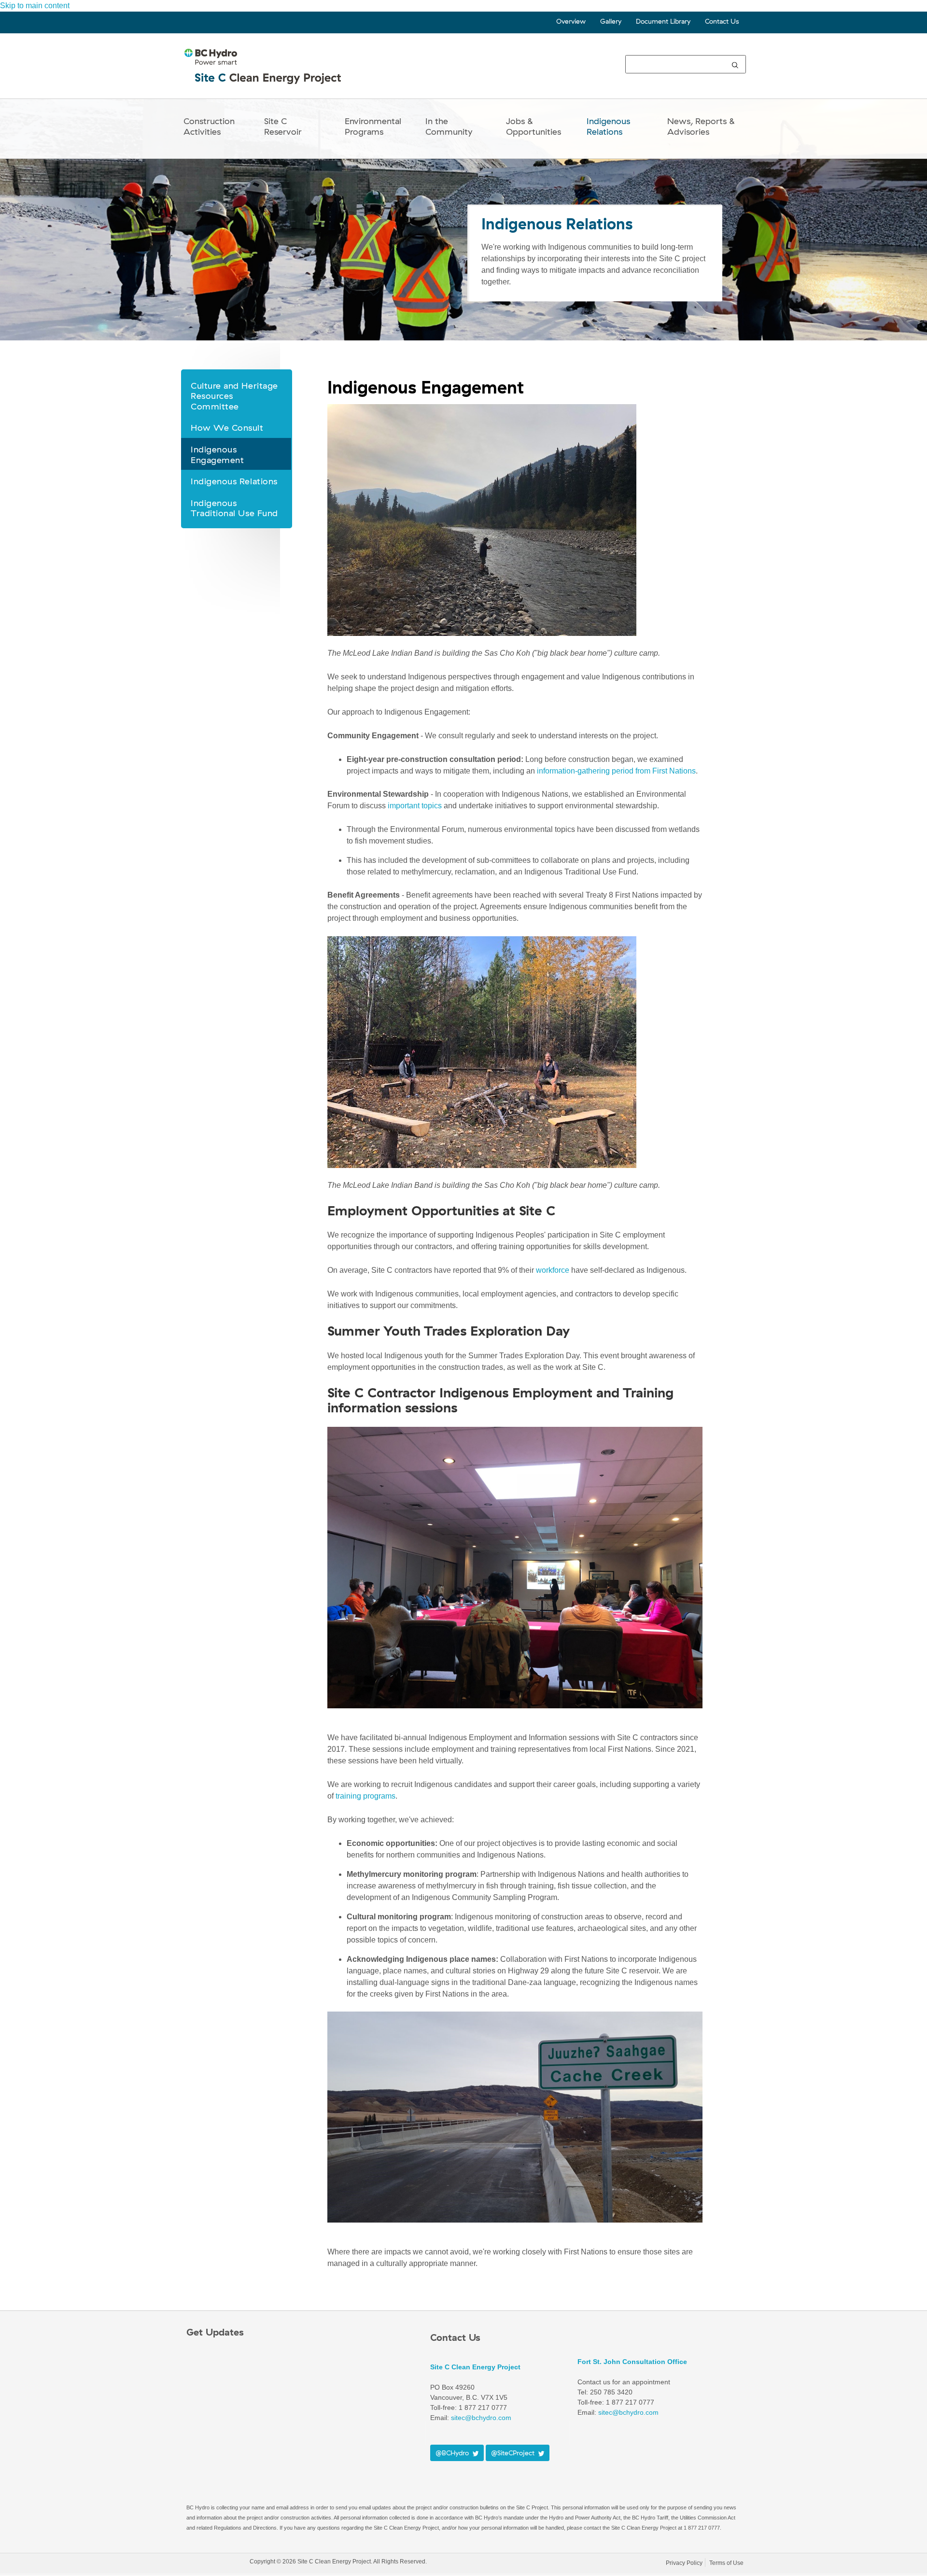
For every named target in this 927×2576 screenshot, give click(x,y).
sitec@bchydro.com (481, 2418)
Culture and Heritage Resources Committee (234, 396)
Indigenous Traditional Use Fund (234, 508)
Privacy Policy (684, 2563)
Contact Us (722, 21)
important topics (415, 806)
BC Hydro (216, 2563)
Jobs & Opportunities (534, 126)
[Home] (264, 75)
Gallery (611, 21)
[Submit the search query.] (735, 64)
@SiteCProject (515, 2453)
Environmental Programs (373, 126)
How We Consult (227, 428)
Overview (571, 21)
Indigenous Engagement (217, 455)
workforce (553, 1270)
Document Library (663, 21)
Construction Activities (209, 126)
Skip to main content (35, 6)
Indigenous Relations (608, 126)
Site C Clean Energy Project (475, 2367)
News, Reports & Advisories (701, 126)
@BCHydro (454, 2453)
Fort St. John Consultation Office (632, 2362)
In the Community (449, 126)
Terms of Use (726, 2563)
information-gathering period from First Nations (616, 771)
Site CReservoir (283, 126)
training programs (365, 1796)
